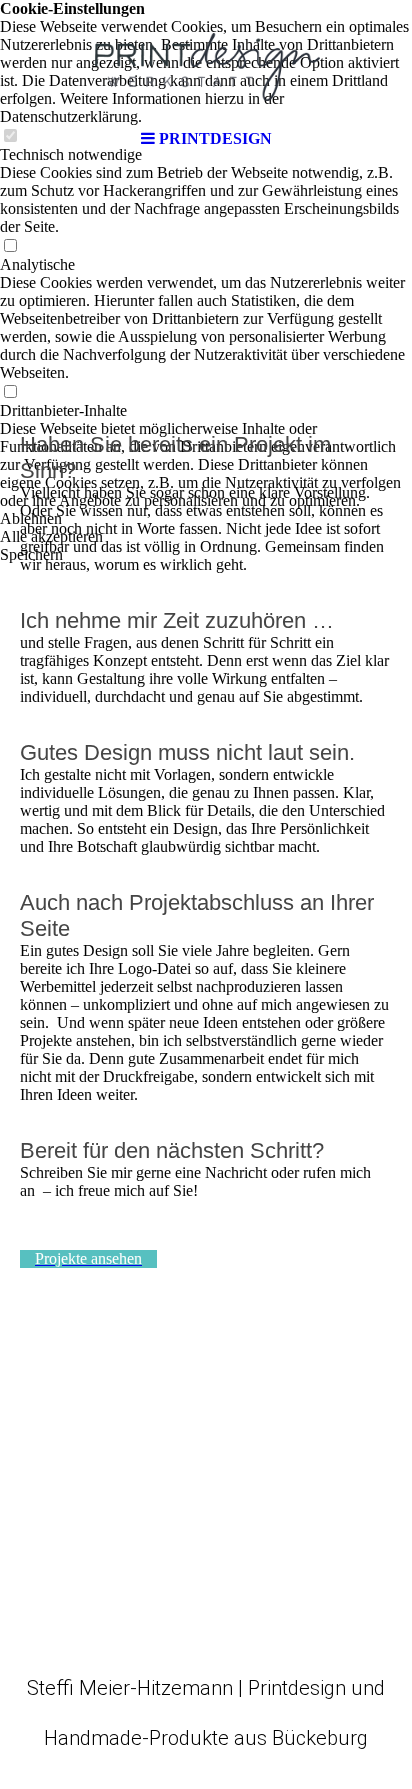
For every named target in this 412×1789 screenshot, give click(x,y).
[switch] (10, 246)
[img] (206, 60)
